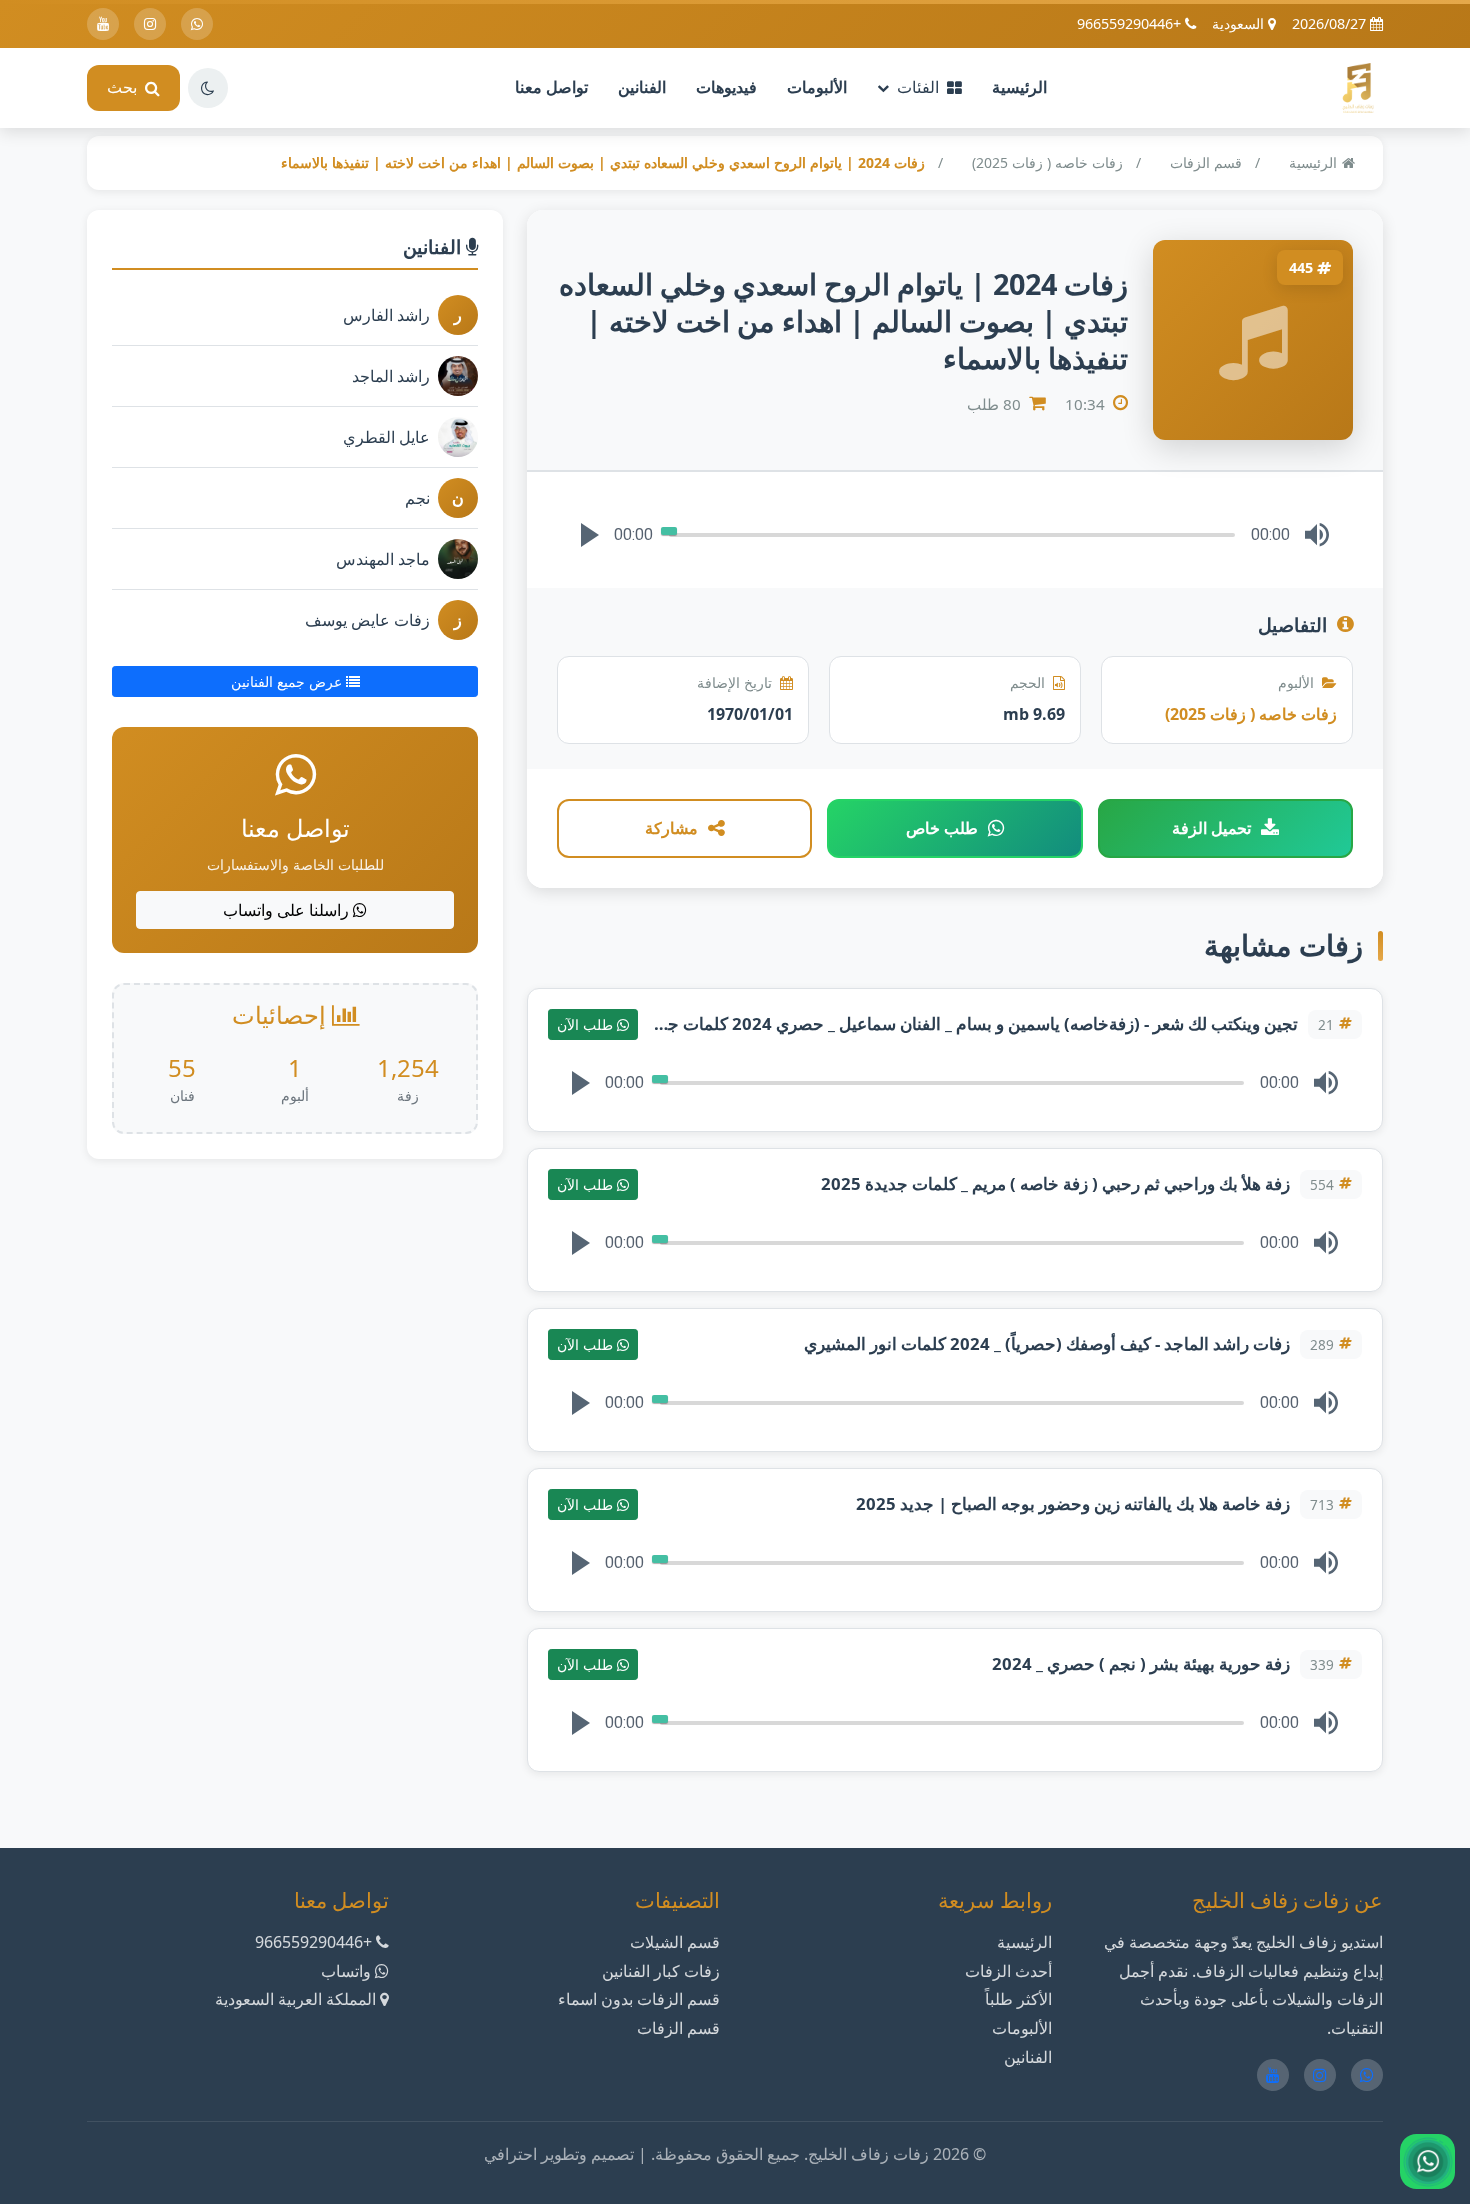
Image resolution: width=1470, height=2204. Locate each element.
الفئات (918, 87)
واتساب (346, 1971)
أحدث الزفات (1008, 1971)
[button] (590, 535)
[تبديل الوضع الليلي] (208, 88)
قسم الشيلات (675, 1942)
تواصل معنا (551, 87)
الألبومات (817, 87)
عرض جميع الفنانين (288, 681)
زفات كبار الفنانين (661, 1971)
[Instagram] (150, 24)
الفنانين (642, 87)
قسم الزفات (1206, 162)
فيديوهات (726, 87)
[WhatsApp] (197, 24)
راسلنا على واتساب (288, 910)
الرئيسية (1019, 87)
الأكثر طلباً (1018, 1999)
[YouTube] (103, 24)
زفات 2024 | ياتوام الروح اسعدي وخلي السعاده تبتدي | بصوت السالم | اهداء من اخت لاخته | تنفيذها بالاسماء (603, 162)
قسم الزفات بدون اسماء (639, 1999)
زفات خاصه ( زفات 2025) (1047, 162)
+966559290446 (1131, 23)
